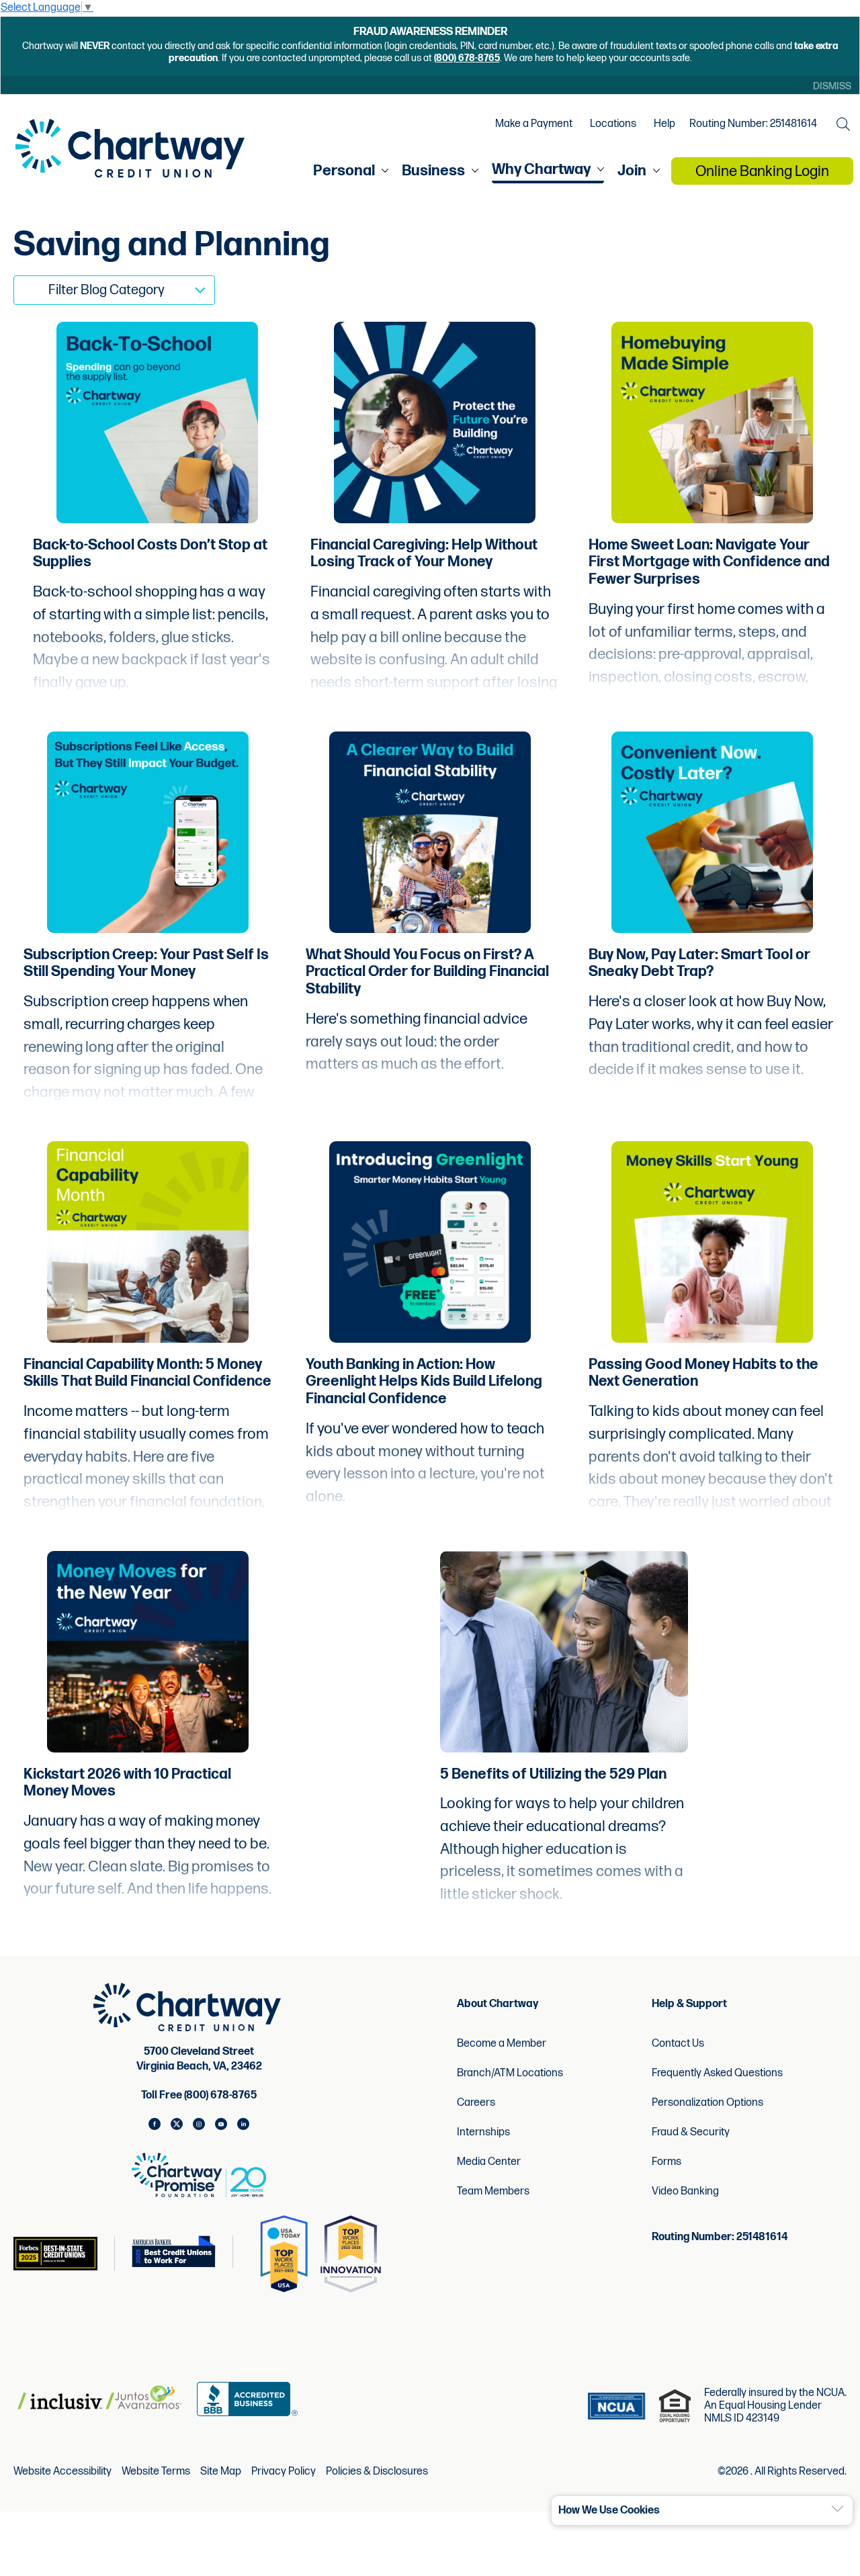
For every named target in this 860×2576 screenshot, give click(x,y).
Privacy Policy (284, 2472)
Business (433, 171)
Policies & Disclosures (377, 2472)
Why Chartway (541, 170)
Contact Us (678, 2044)
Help (664, 124)
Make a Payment (534, 124)
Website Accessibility (62, 2472)
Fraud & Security (691, 2132)
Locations (613, 124)
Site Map (221, 2472)
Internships (483, 2132)
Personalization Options (707, 2103)
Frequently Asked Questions (717, 2073)
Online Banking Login (762, 172)
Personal (344, 171)
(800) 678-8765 (467, 58)
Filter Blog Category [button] (106, 290)
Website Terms (156, 2472)
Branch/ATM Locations (510, 2073)
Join (632, 171)
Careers (476, 2103)
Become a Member (502, 2044)
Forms (666, 2162)
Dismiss (832, 86)
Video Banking (685, 2191)
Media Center (489, 2162)
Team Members (493, 2191)
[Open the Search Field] (843, 124)
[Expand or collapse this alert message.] (837, 2509)
